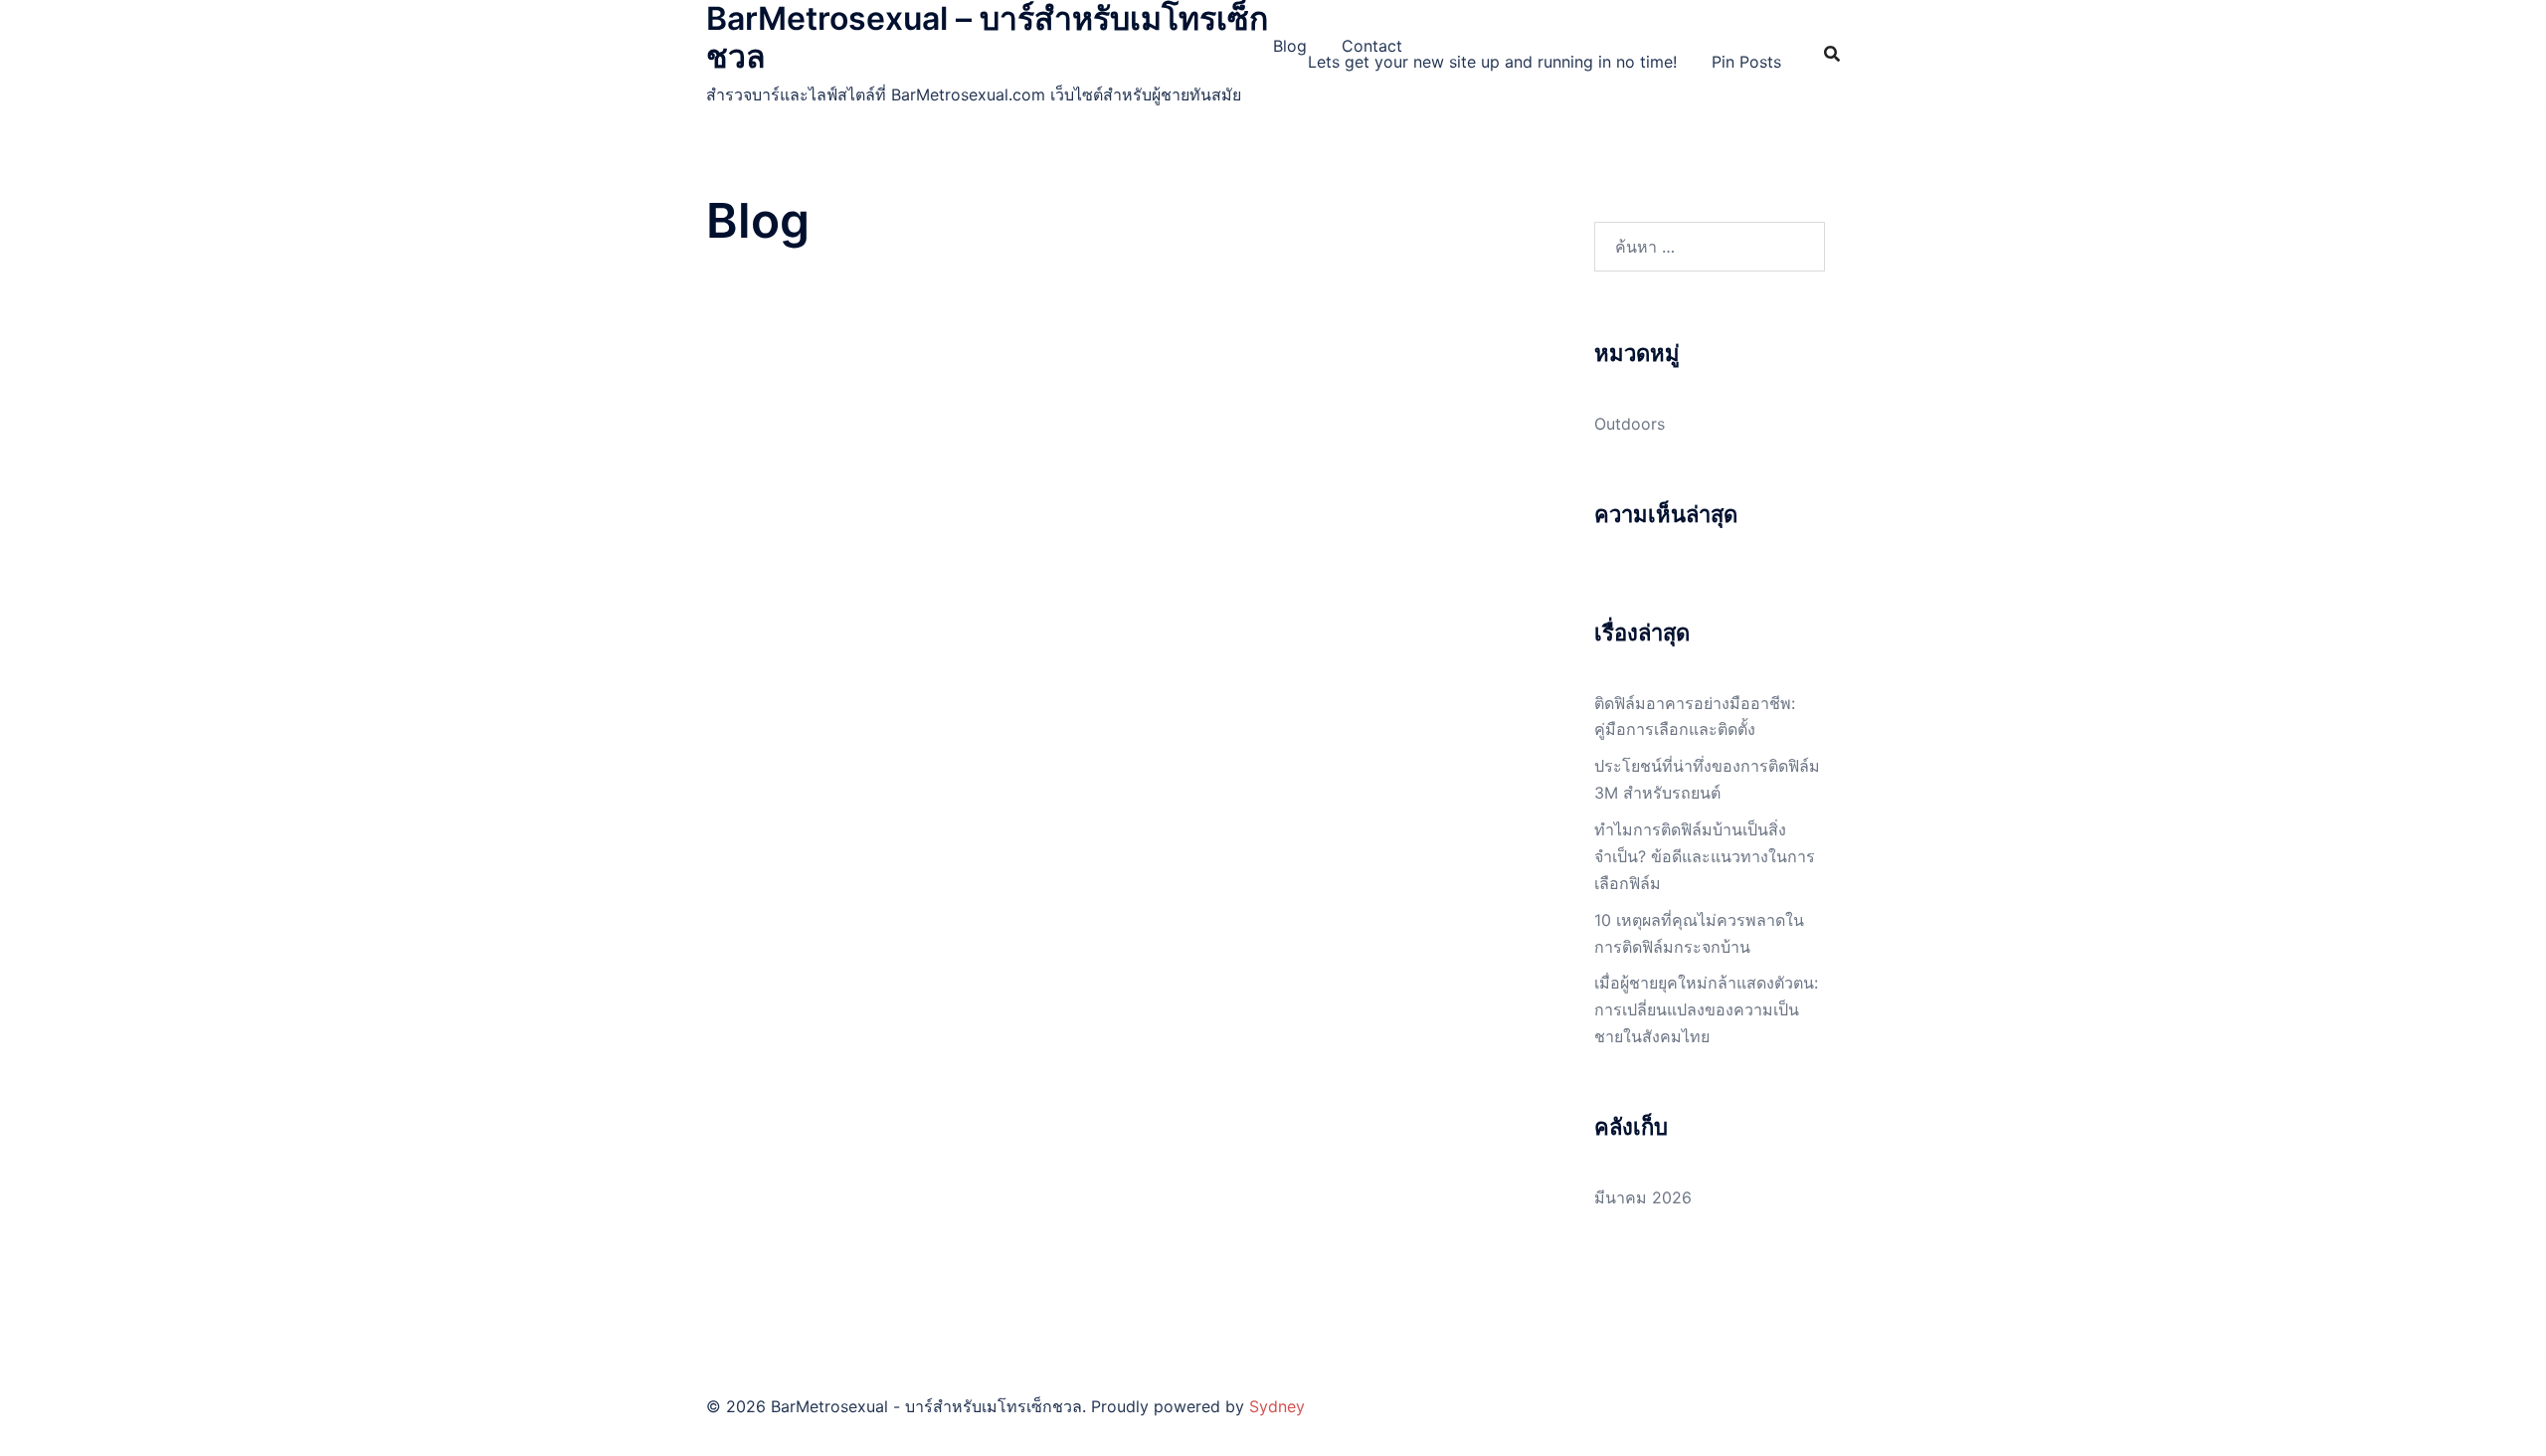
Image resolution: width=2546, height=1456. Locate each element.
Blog (1290, 46)
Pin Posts (1746, 62)
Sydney (1277, 1406)
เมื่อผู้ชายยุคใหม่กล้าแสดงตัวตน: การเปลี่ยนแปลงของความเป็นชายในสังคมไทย (1706, 1009)
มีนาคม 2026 (1643, 1197)
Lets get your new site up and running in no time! (1492, 62)
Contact (1372, 46)
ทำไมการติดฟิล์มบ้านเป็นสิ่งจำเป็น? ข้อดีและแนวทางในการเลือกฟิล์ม (1705, 856)
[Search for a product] (1832, 54)
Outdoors (1630, 424)
